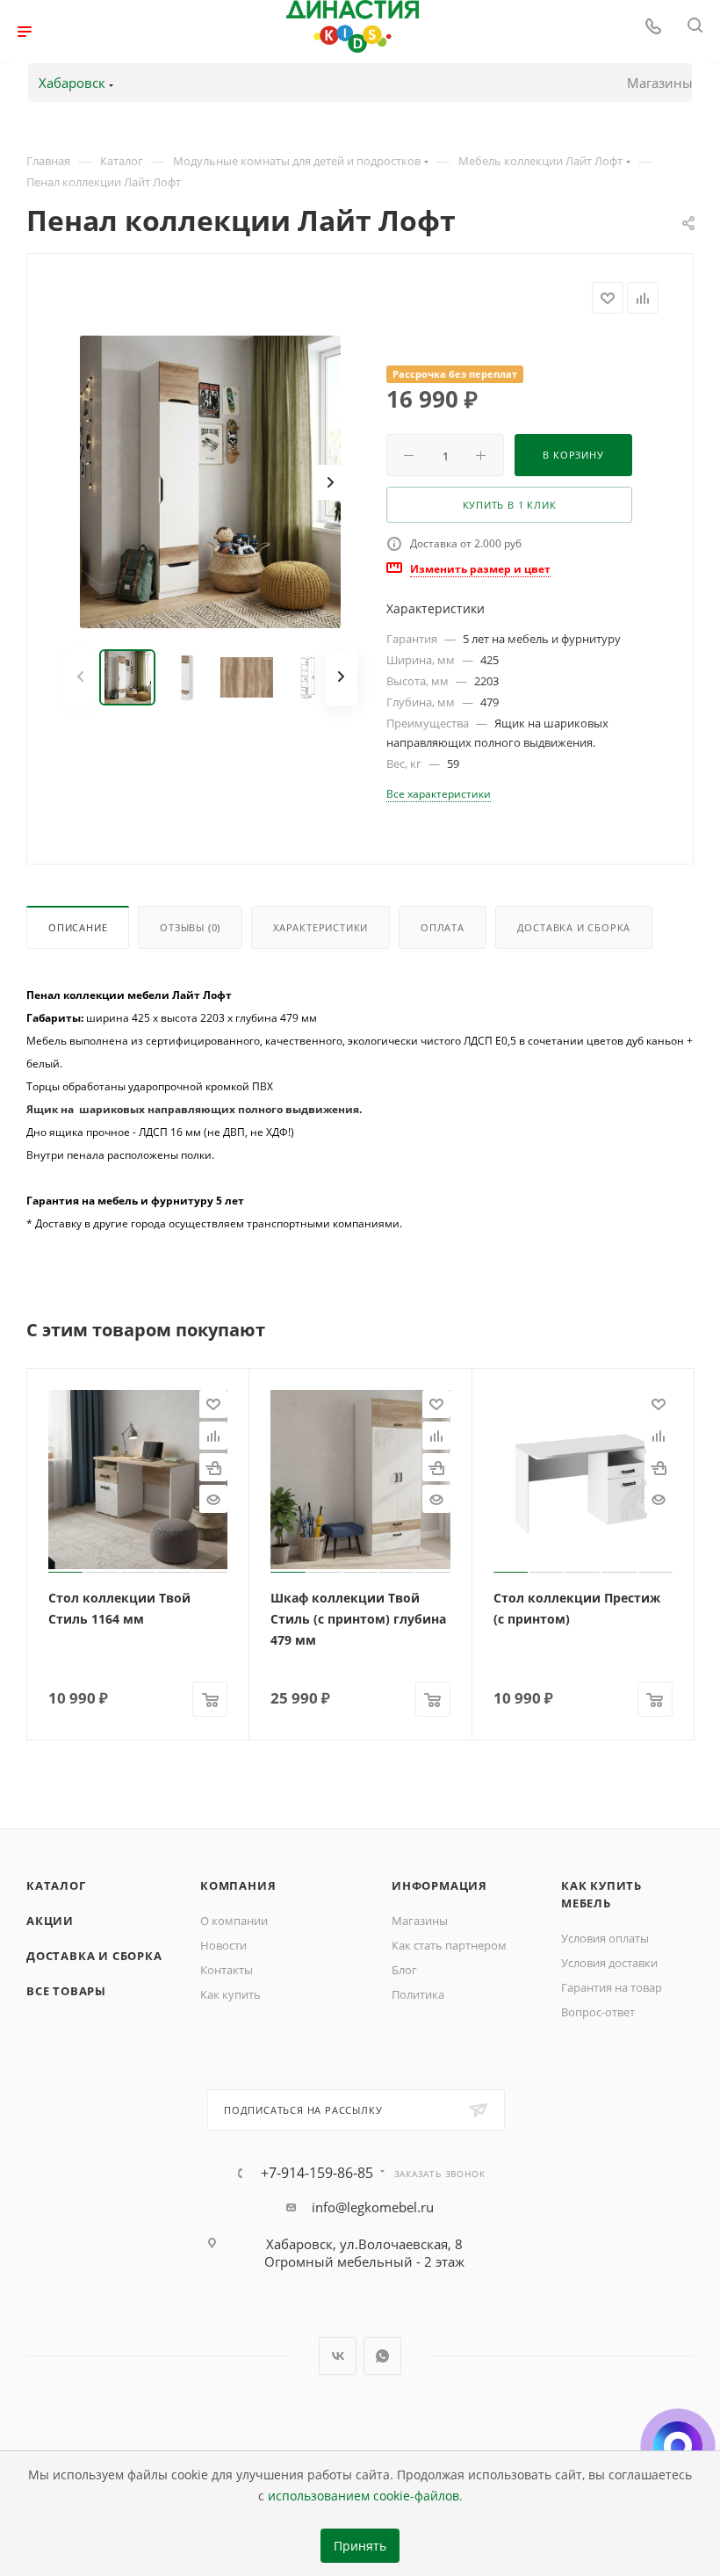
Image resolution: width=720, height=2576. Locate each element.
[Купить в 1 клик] (213, 1467)
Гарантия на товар (612, 1987)
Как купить (230, 1994)
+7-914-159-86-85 (317, 2173)
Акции (50, 1921)
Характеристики (320, 927)
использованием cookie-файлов (364, 2496)
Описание (78, 927)
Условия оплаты (605, 1938)
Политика (418, 1994)
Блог (404, 1970)
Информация (439, 1885)
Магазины (660, 83)
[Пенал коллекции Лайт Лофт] (210, 482)
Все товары (66, 1991)
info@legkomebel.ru (373, 2207)
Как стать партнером (449, 1945)
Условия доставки (609, 1963)
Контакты (227, 1970)
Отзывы (190, 927)
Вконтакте (338, 2356)
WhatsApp (382, 2356)
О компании (234, 1921)
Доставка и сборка (574, 927)
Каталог (56, 1885)
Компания (238, 1885)
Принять (360, 2546)
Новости (223, 1945)
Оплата (443, 927)
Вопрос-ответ (598, 2012)
